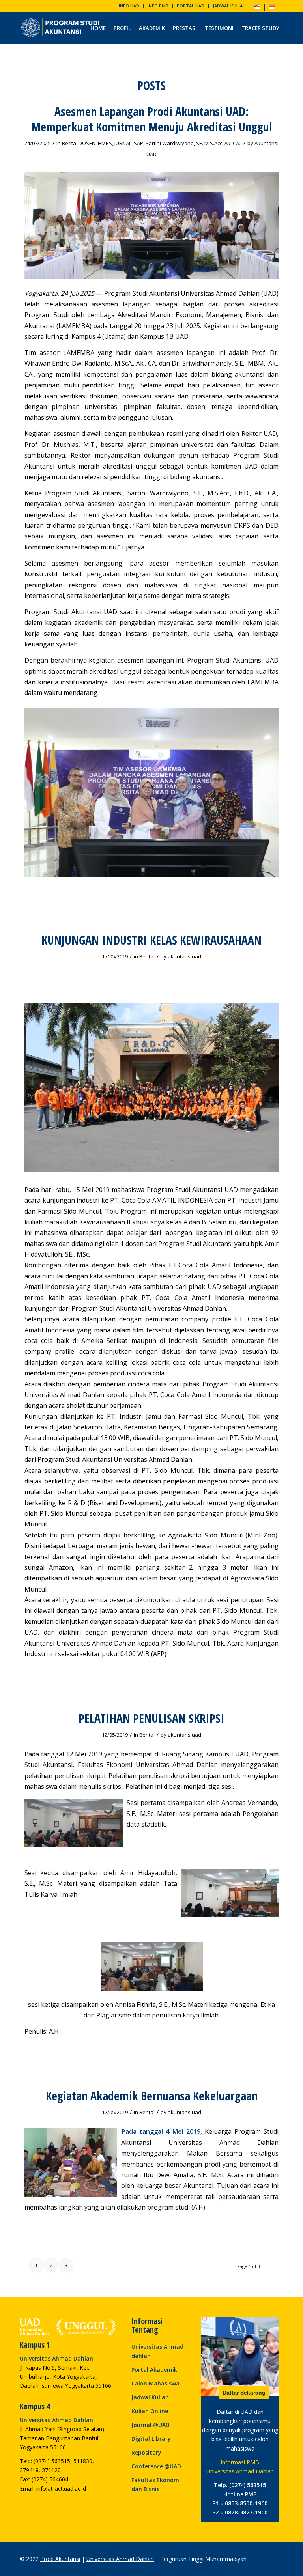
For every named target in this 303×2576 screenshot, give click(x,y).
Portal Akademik (154, 2370)
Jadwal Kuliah (150, 2397)
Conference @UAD (156, 2466)
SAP (138, 143)
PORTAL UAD (191, 6)
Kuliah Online (150, 2411)
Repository (146, 2452)
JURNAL (123, 143)
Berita (69, 143)
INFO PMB (158, 6)
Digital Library (151, 2439)
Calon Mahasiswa (155, 2383)
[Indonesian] (272, 8)
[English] (257, 8)
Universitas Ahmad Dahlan (120, 2559)
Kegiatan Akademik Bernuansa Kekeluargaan (152, 2096)
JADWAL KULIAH (229, 6)
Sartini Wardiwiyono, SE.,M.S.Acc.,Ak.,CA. (193, 143)
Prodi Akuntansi (60, 2559)
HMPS (105, 143)
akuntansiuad (184, 956)
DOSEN (87, 143)
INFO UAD (129, 6)
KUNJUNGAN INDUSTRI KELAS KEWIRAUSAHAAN (151, 940)
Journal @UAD (151, 2425)
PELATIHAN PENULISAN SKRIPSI (151, 1718)
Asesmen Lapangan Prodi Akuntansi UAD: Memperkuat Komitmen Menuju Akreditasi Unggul (152, 119)
